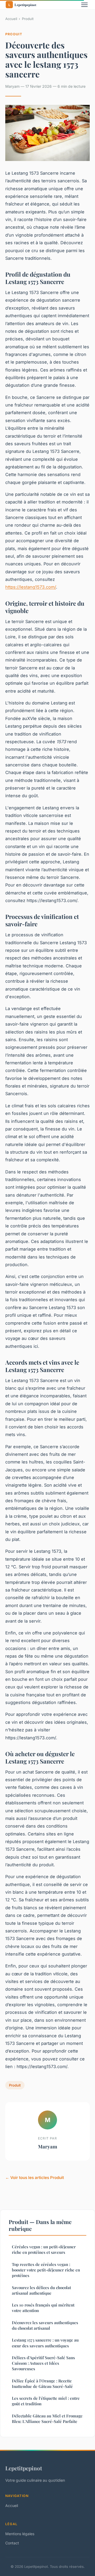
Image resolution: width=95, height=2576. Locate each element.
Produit (28, 19)
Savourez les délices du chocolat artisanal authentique (41, 2290)
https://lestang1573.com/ (31, 587)
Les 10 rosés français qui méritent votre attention (43, 2308)
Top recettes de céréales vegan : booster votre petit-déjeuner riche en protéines (46, 2270)
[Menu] (84, 5)
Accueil (11, 19)
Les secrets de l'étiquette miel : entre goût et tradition (46, 2401)
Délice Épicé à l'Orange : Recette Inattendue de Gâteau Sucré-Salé (42, 2384)
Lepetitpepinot (24, 2468)
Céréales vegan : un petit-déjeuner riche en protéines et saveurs (44, 2249)
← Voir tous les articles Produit (35, 2178)
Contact (12, 2543)
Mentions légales (20, 2534)
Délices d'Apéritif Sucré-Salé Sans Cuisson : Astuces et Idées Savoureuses (43, 2363)
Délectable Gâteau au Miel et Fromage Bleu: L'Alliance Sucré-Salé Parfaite (47, 2419)
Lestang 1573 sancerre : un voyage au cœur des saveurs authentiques (45, 2343)
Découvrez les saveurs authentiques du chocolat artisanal (45, 2325)
